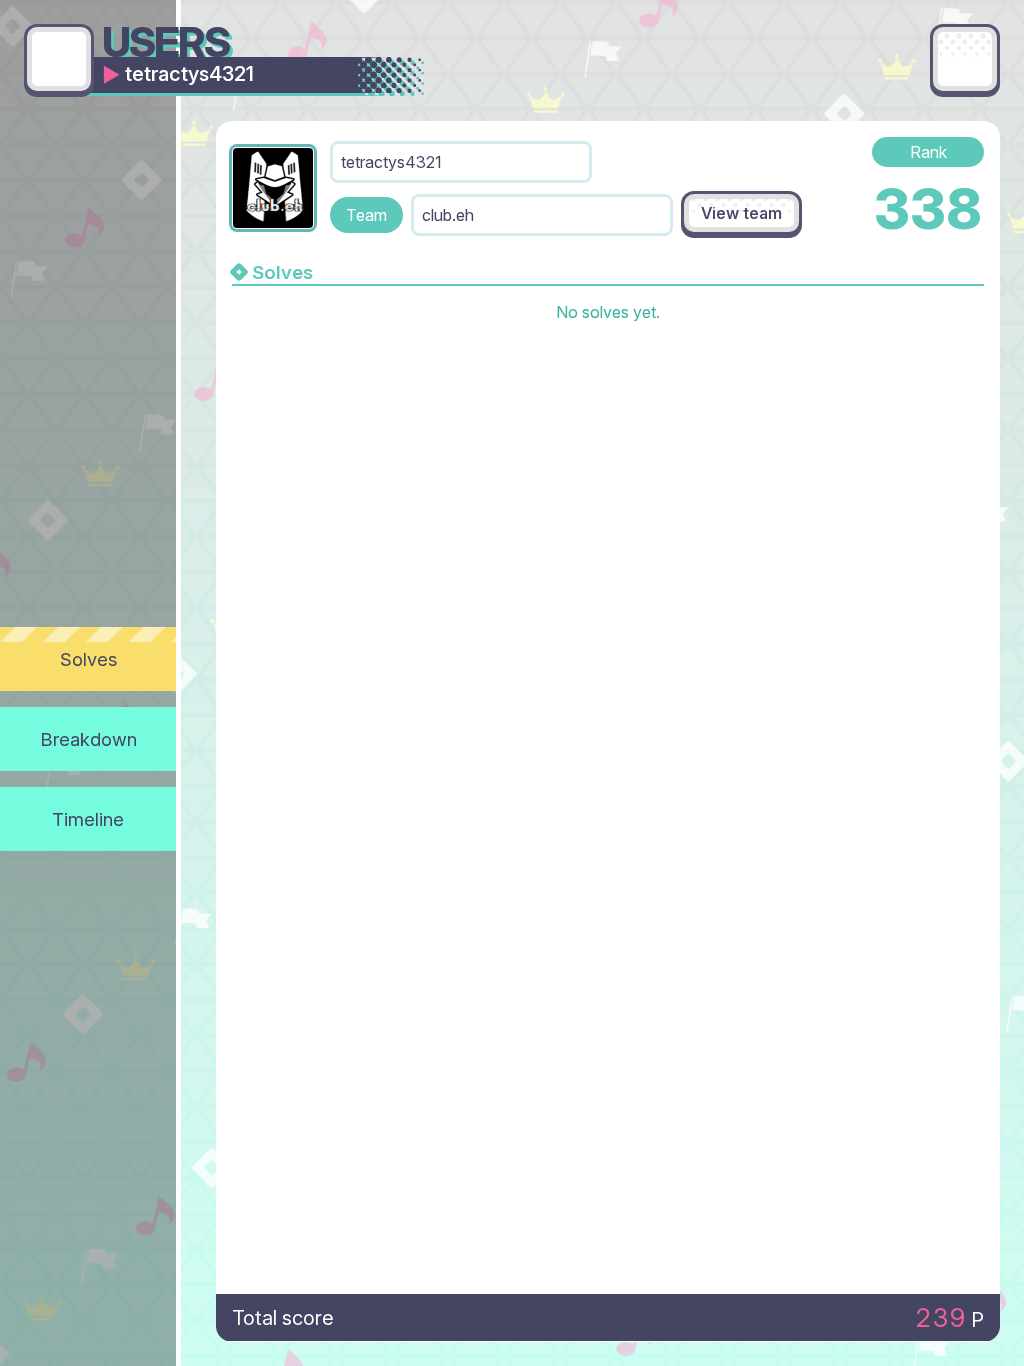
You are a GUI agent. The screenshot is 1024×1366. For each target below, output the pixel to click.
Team (366, 215)
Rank (928, 152)
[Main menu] (965, 59)
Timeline (88, 819)
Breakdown (88, 739)
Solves (88, 659)
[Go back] (59, 59)
